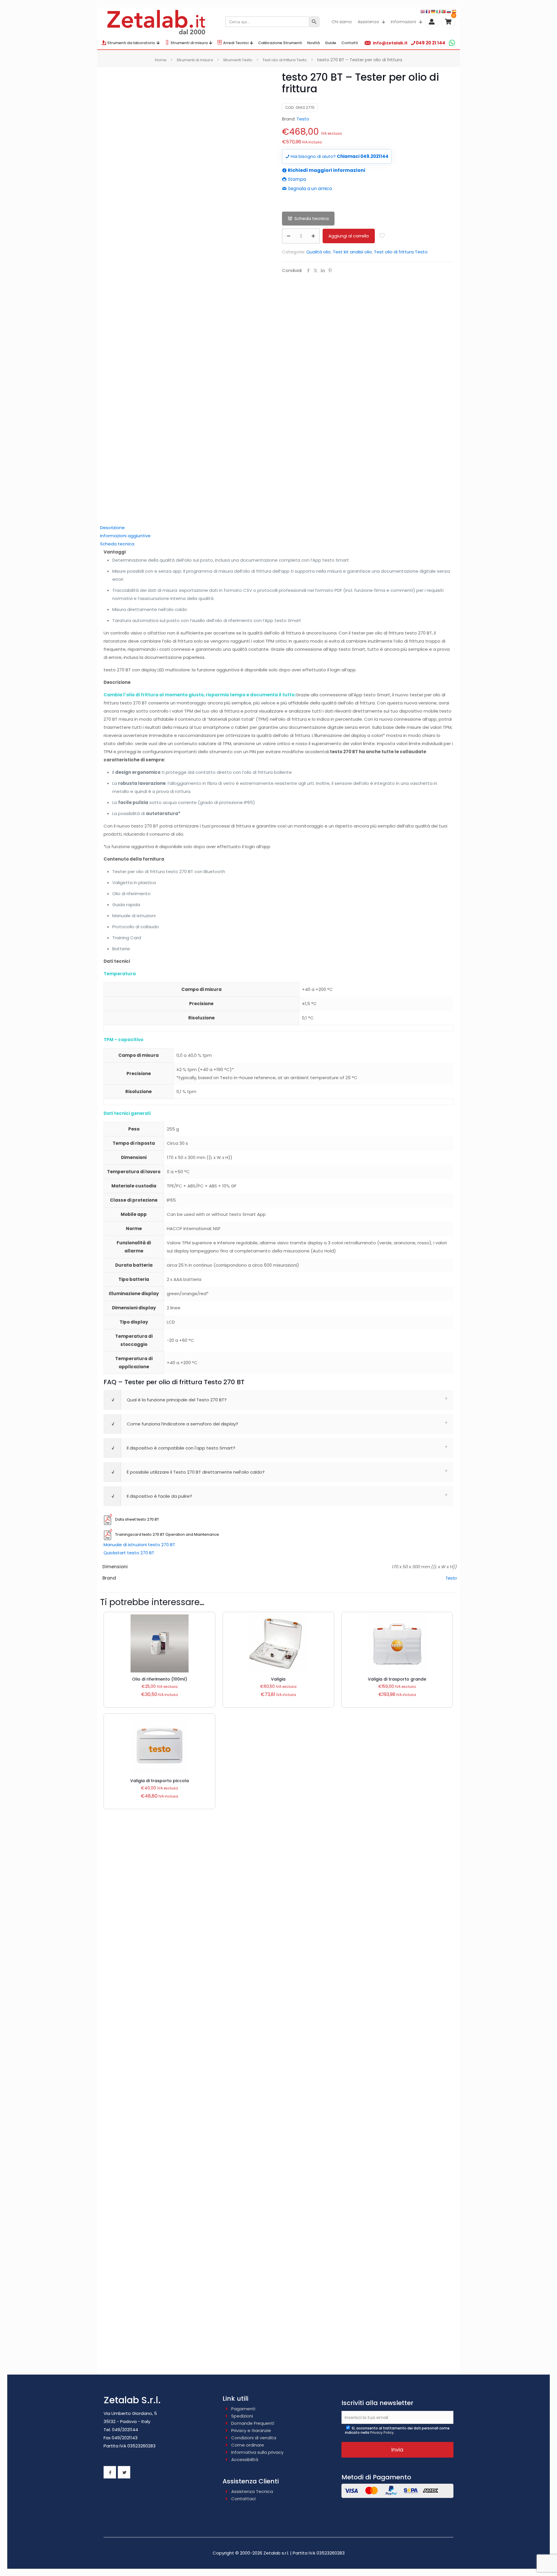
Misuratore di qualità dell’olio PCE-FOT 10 (278, 2351)
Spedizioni (242, 2416)
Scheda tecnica (312, 218)
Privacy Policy (382, 2432)
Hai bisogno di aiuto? (339, 156)
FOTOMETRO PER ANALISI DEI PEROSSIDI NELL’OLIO (278, 2171)
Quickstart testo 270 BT (129, 1553)
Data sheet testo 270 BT (137, 1519)
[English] (423, 11)
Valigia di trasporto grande (397, 1679)
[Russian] (449, 11)
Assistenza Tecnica (252, 2491)
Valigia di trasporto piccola (160, 1781)
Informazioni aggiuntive (125, 536)
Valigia (278, 1679)
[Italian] (439, 11)
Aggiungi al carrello (349, 236)
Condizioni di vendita (254, 2438)
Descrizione (112, 528)
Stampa (296, 179)
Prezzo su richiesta (278, 1916)
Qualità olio (319, 252)
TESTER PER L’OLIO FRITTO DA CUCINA (278, 2081)
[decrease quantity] (289, 236)
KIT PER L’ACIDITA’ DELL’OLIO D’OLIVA (279, 1906)
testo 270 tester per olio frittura (279, 1991)
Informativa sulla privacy (257, 2452)
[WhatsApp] (452, 43)
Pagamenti (243, 2409)
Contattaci (243, 2499)
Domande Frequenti (253, 2423)
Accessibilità (245, 2459)
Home (161, 60)
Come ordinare (248, 2445)
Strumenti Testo (238, 60)
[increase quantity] (313, 236)
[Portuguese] (444, 11)
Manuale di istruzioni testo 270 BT (139, 1545)
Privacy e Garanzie (251, 2430)
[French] (428, 11)
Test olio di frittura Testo (285, 60)
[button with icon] (110, 2472)
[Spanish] (454, 11)
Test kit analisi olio (352, 252)
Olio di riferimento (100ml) (160, 1679)
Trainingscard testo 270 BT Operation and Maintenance (167, 1534)
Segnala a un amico (309, 189)
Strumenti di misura (195, 60)
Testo (303, 119)
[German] (433, 11)
